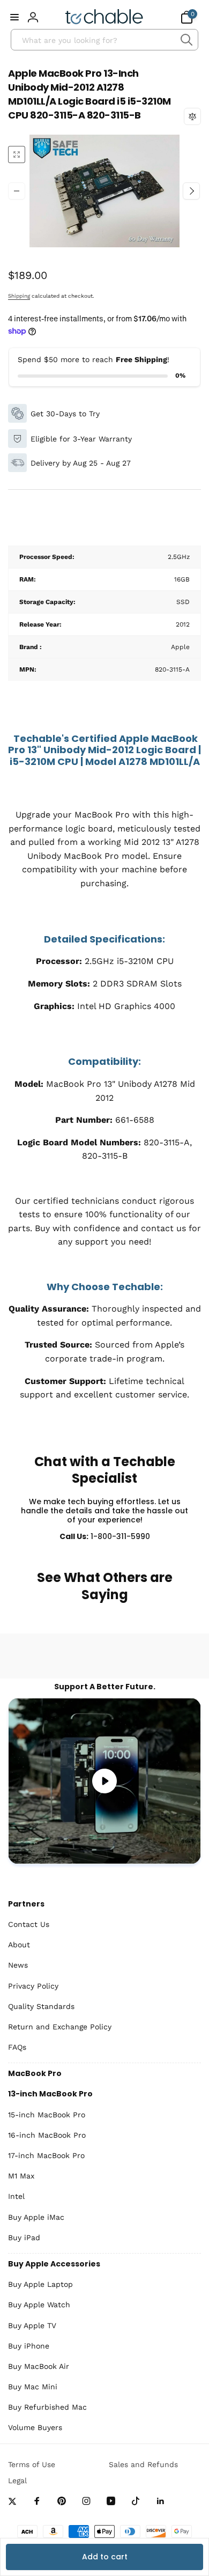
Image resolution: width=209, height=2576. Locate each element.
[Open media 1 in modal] (104, 191)
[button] (14, 17)
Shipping (19, 296)
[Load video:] (104, 1781)
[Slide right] (191, 191)
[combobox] (104, 40)
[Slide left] (17, 191)
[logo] (104, 17)
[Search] (186, 40)
